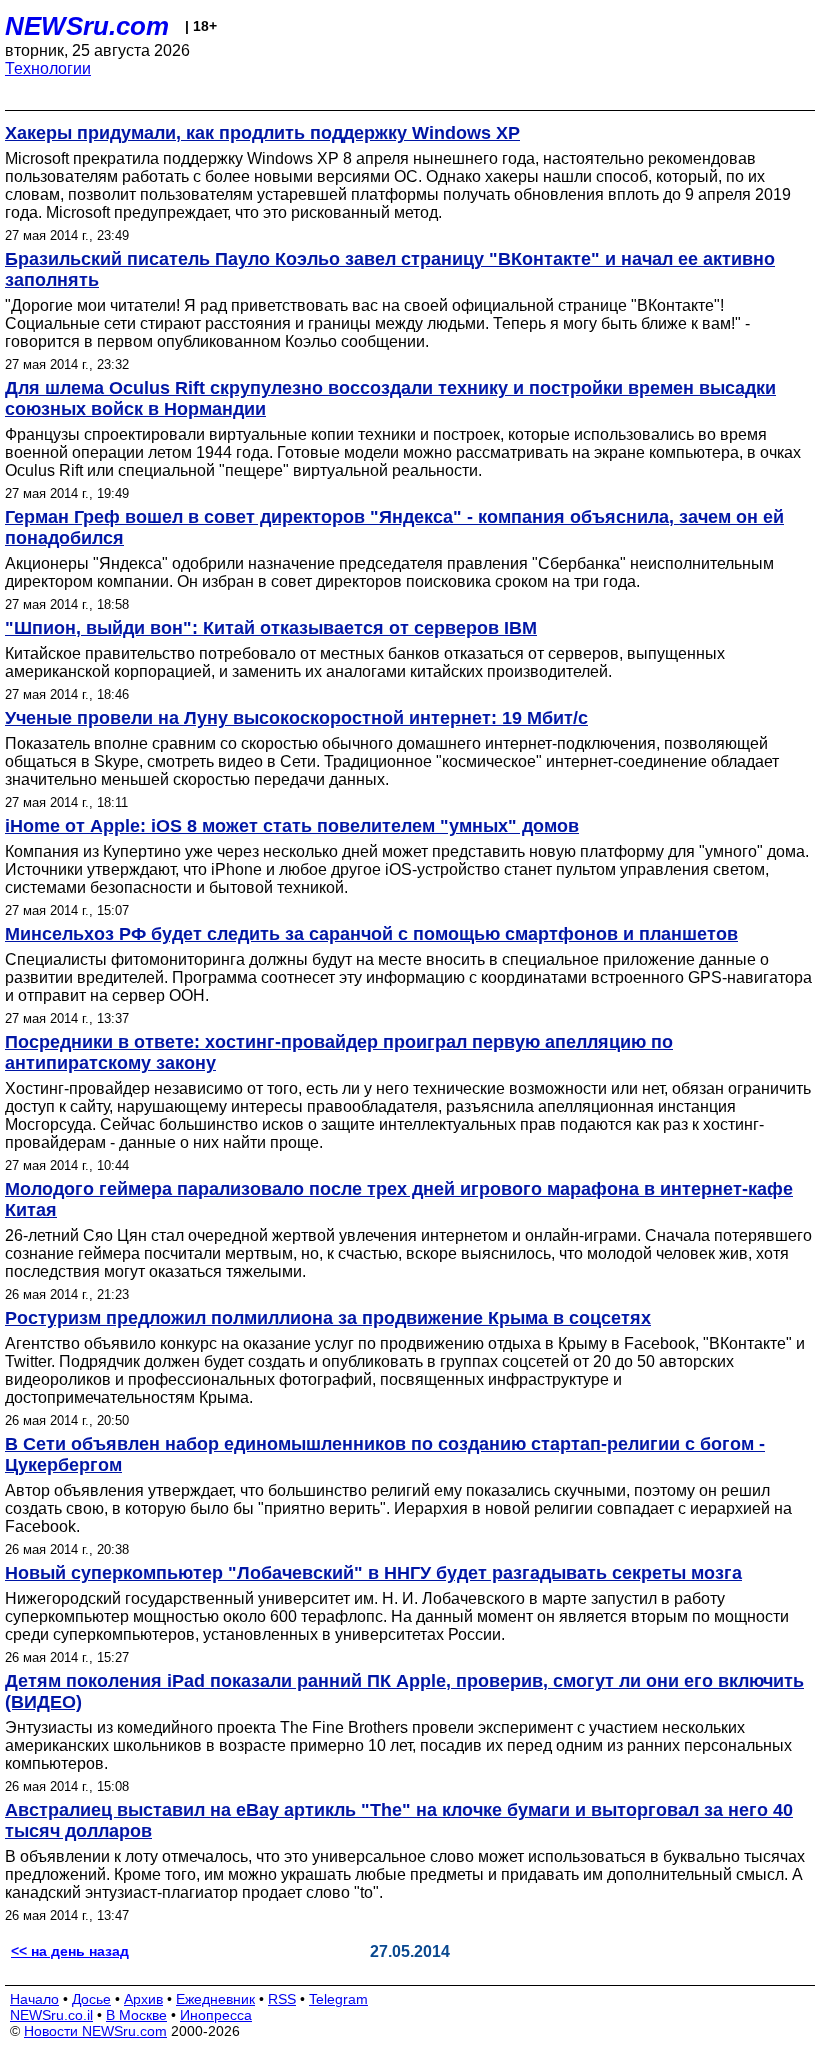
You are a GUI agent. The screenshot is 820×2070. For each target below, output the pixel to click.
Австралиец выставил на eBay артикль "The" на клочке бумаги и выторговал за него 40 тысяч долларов (399, 1820)
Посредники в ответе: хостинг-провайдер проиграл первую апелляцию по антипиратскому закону (339, 1052)
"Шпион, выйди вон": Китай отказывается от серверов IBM (271, 628)
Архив (143, 1999)
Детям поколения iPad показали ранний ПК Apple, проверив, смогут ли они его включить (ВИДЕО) (404, 1691)
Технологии (48, 68)
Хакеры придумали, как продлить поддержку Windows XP (262, 133)
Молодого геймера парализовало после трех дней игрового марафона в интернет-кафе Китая (399, 1199)
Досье (91, 1999)
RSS (282, 1999)
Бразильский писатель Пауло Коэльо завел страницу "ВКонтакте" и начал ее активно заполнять (390, 269)
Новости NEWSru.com (95, 2031)
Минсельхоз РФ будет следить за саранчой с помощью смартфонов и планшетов (371, 934)
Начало (34, 1999)
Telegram (338, 1999)
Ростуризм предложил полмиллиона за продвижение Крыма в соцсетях (328, 1318)
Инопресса (216, 2015)
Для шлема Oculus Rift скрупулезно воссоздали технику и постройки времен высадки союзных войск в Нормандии (390, 398)
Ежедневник (215, 1999)
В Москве (136, 2015)
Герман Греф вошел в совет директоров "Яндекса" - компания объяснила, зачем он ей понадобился (394, 527)
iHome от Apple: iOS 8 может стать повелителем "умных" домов (292, 826)
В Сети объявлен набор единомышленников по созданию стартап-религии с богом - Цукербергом (385, 1454)
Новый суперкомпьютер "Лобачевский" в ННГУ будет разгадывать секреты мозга (373, 1573)
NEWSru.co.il (51, 2015)
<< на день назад (70, 1951)
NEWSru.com (87, 26)
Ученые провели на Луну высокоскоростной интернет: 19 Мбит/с (296, 718)
